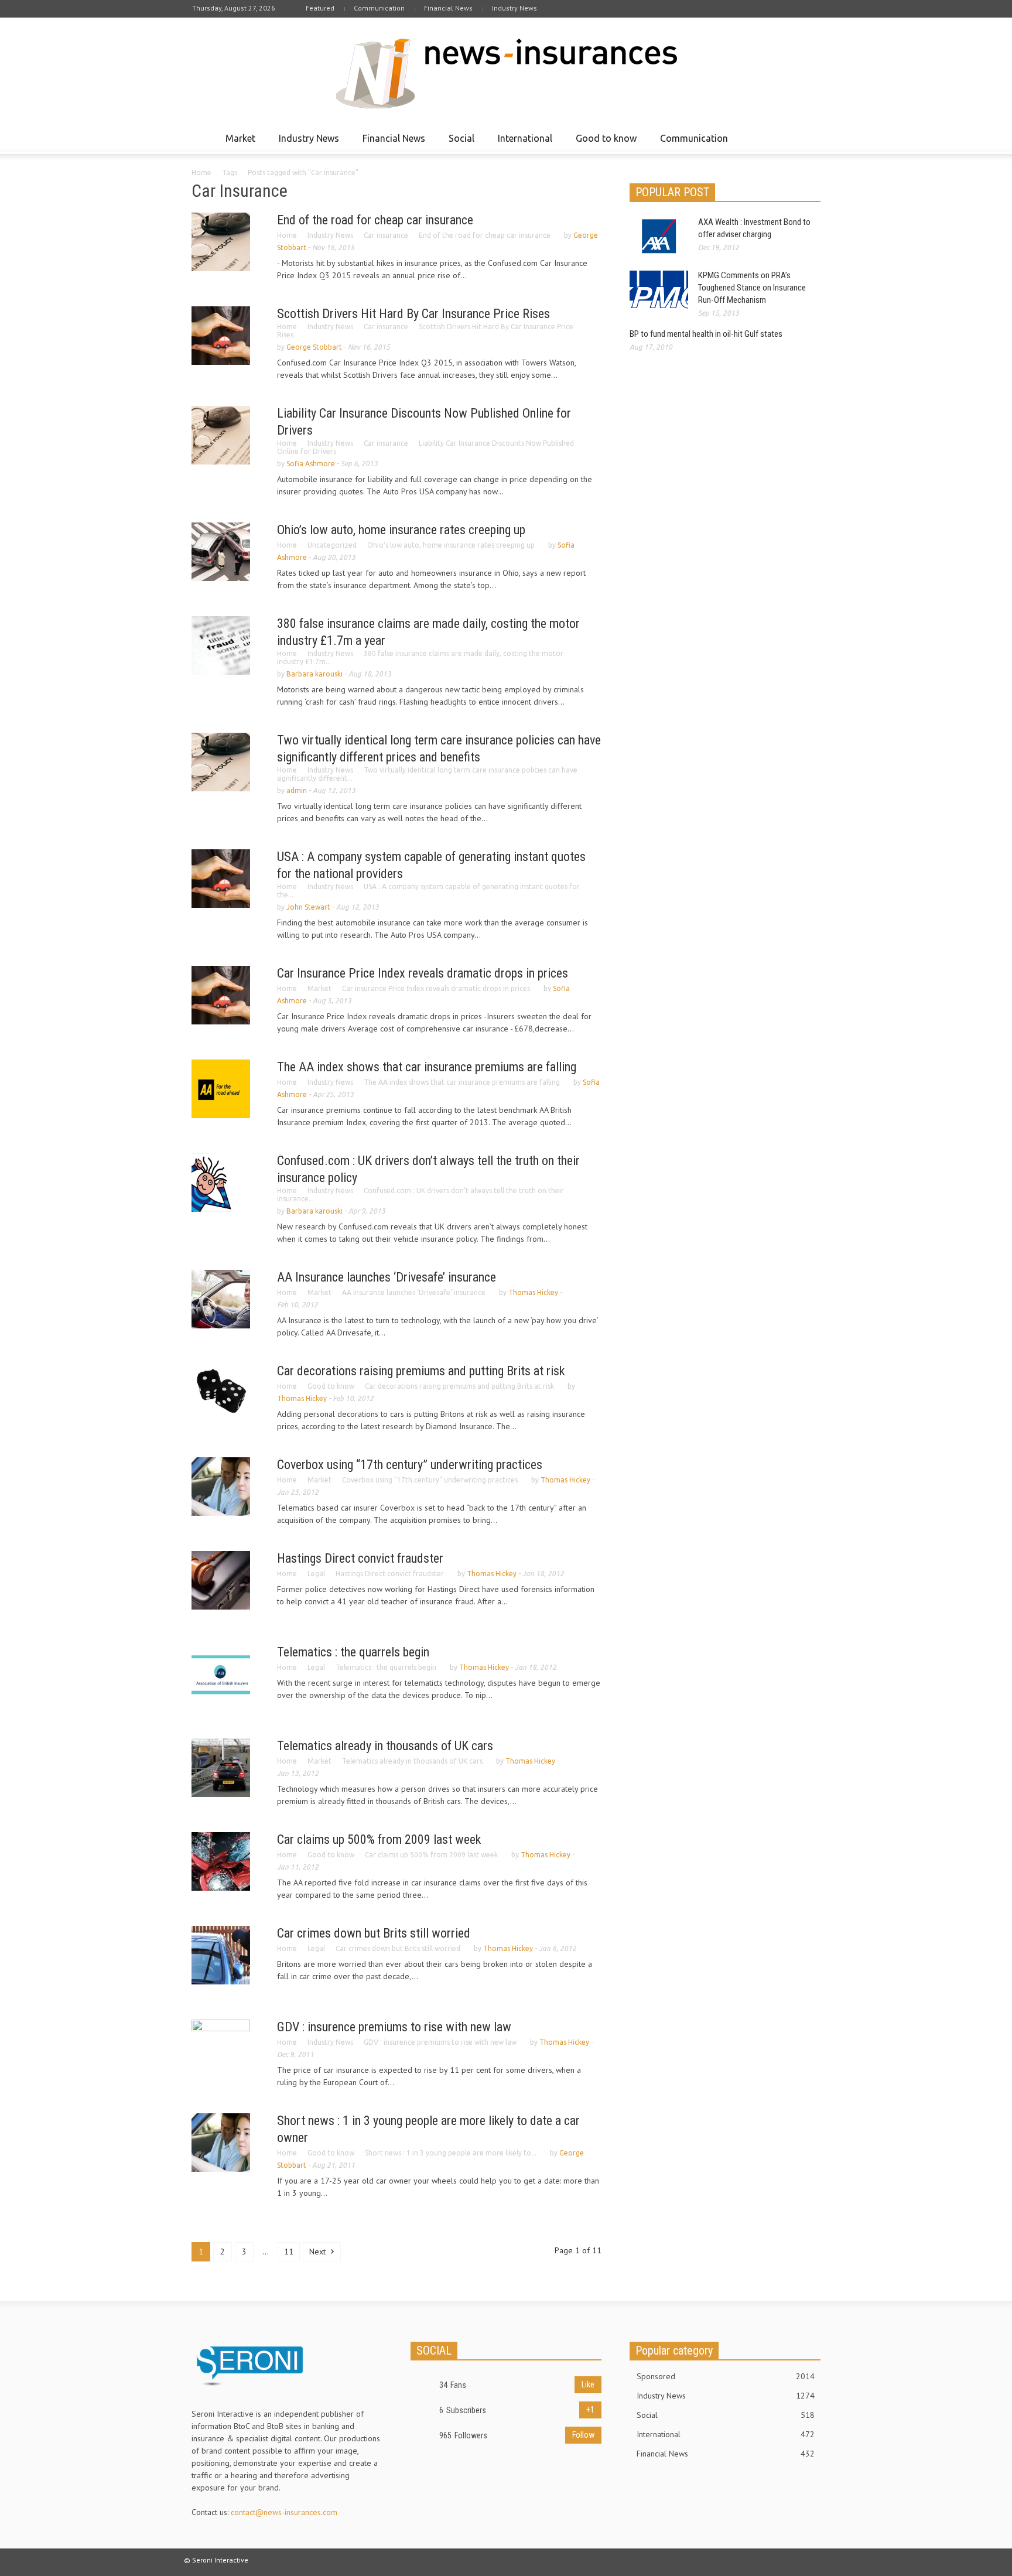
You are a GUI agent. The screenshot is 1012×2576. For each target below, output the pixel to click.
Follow (583, 2435)
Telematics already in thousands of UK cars (385, 1746)
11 (289, 2252)
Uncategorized (332, 545)
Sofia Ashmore (311, 464)
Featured (320, 8)
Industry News (514, 8)
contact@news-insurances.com (284, 2512)
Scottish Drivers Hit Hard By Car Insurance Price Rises (413, 314)
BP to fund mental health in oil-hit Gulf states (706, 334)
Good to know (603, 144)
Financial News (448, 8)
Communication (379, 8)
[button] (809, 138)
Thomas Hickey (533, 1292)
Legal (316, 1574)
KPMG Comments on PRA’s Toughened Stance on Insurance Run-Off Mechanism (752, 288)
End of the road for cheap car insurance (375, 220)
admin (297, 790)
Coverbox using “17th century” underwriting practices (410, 1465)
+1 (590, 2410)
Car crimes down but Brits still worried (374, 1933)
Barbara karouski (314, 674)
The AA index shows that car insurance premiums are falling (427, 1067)
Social (458, 144)
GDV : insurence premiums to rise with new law (394, 2027)
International (522, 144)
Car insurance (386, 235)
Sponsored (726, 2376)
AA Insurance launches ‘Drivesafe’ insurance (387, 1277)
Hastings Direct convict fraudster (360, 1558)
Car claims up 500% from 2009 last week (379, 1839)
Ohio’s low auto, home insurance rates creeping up (401, 530)
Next (319, 2252)
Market (237, 144)
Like (588, 2384)
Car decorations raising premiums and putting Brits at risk (421, 1371)
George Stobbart (314, 347)
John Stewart (308, 907)
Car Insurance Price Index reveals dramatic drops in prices (423, 973)
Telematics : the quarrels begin (353, 1652)
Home (201, 172)
